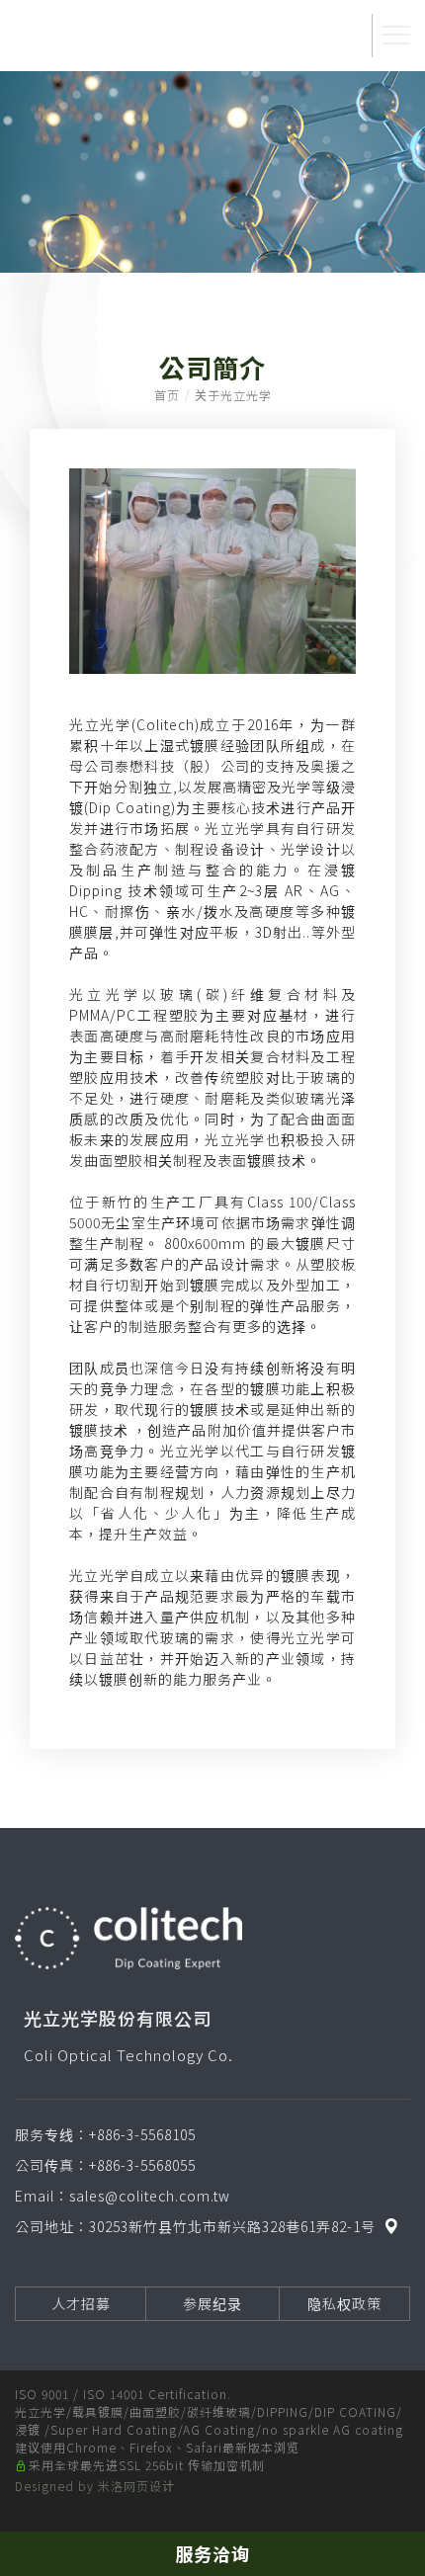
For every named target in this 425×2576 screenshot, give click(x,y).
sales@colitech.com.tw (150, 2196)
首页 (167, 395)
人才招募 (81, 2303)
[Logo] (104, 37)
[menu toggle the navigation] (396, 36)
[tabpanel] (212, 172)
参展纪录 (212, 2303)
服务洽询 (212, 2553)
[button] (340, 36)
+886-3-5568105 (142, 2134)
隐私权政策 (344, 2303)
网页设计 (149, 2486)
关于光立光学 (233, 395)
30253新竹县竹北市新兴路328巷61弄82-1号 (232, 2226)
